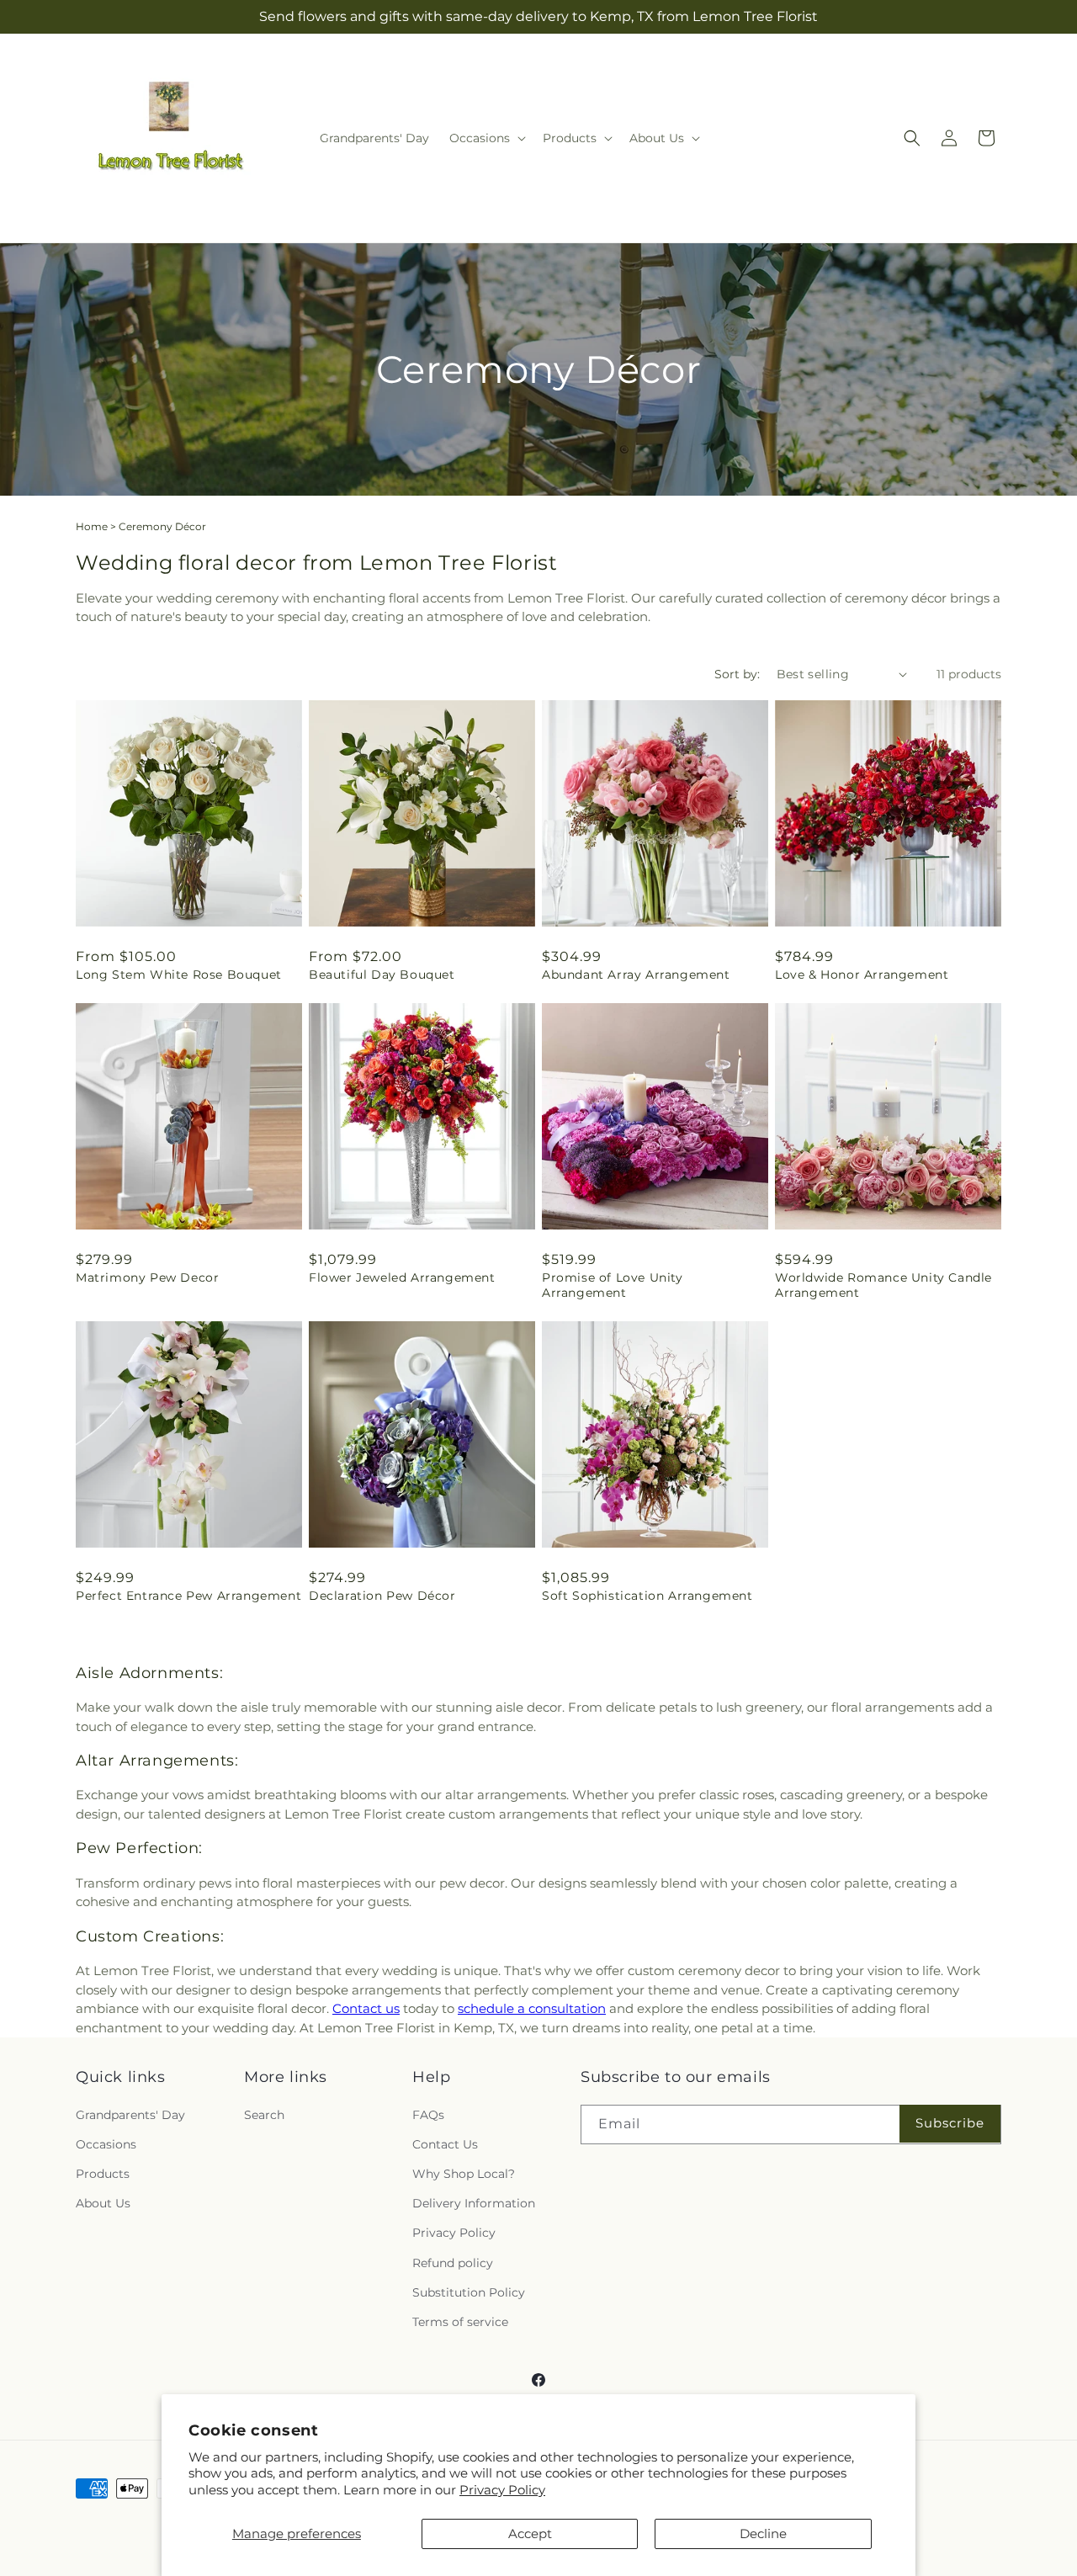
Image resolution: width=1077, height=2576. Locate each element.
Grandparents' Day (130, 2115)
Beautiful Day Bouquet (382, 975)
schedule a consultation (532, 2008)
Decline (763, 2534)
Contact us (366, 2008)
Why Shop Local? (464, 2174)
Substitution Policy (469, 2292)
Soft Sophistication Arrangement (647, 1596)
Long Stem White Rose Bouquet (179, 975)
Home (92, 526)
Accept (530, 2534)
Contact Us (445, 2144)
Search (264, 2115)
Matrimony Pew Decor (147, 1277)
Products (103, 2174)
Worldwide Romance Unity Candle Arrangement (883, 1285)
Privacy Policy (502, 2490)
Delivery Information (474, 2203)
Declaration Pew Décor (382, 1596)
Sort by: (737, 674)
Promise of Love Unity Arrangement (613, 1285)
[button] (486, 138)
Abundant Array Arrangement (636, 975)
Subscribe (950, 2123)
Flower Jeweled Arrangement (402, 1277)
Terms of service (460, 2322)
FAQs (428, 2115)
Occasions (106, 2144)
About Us (103, 2203)
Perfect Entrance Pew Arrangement (188, 1596)
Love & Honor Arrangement (862, 975)
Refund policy (453, 2263)
